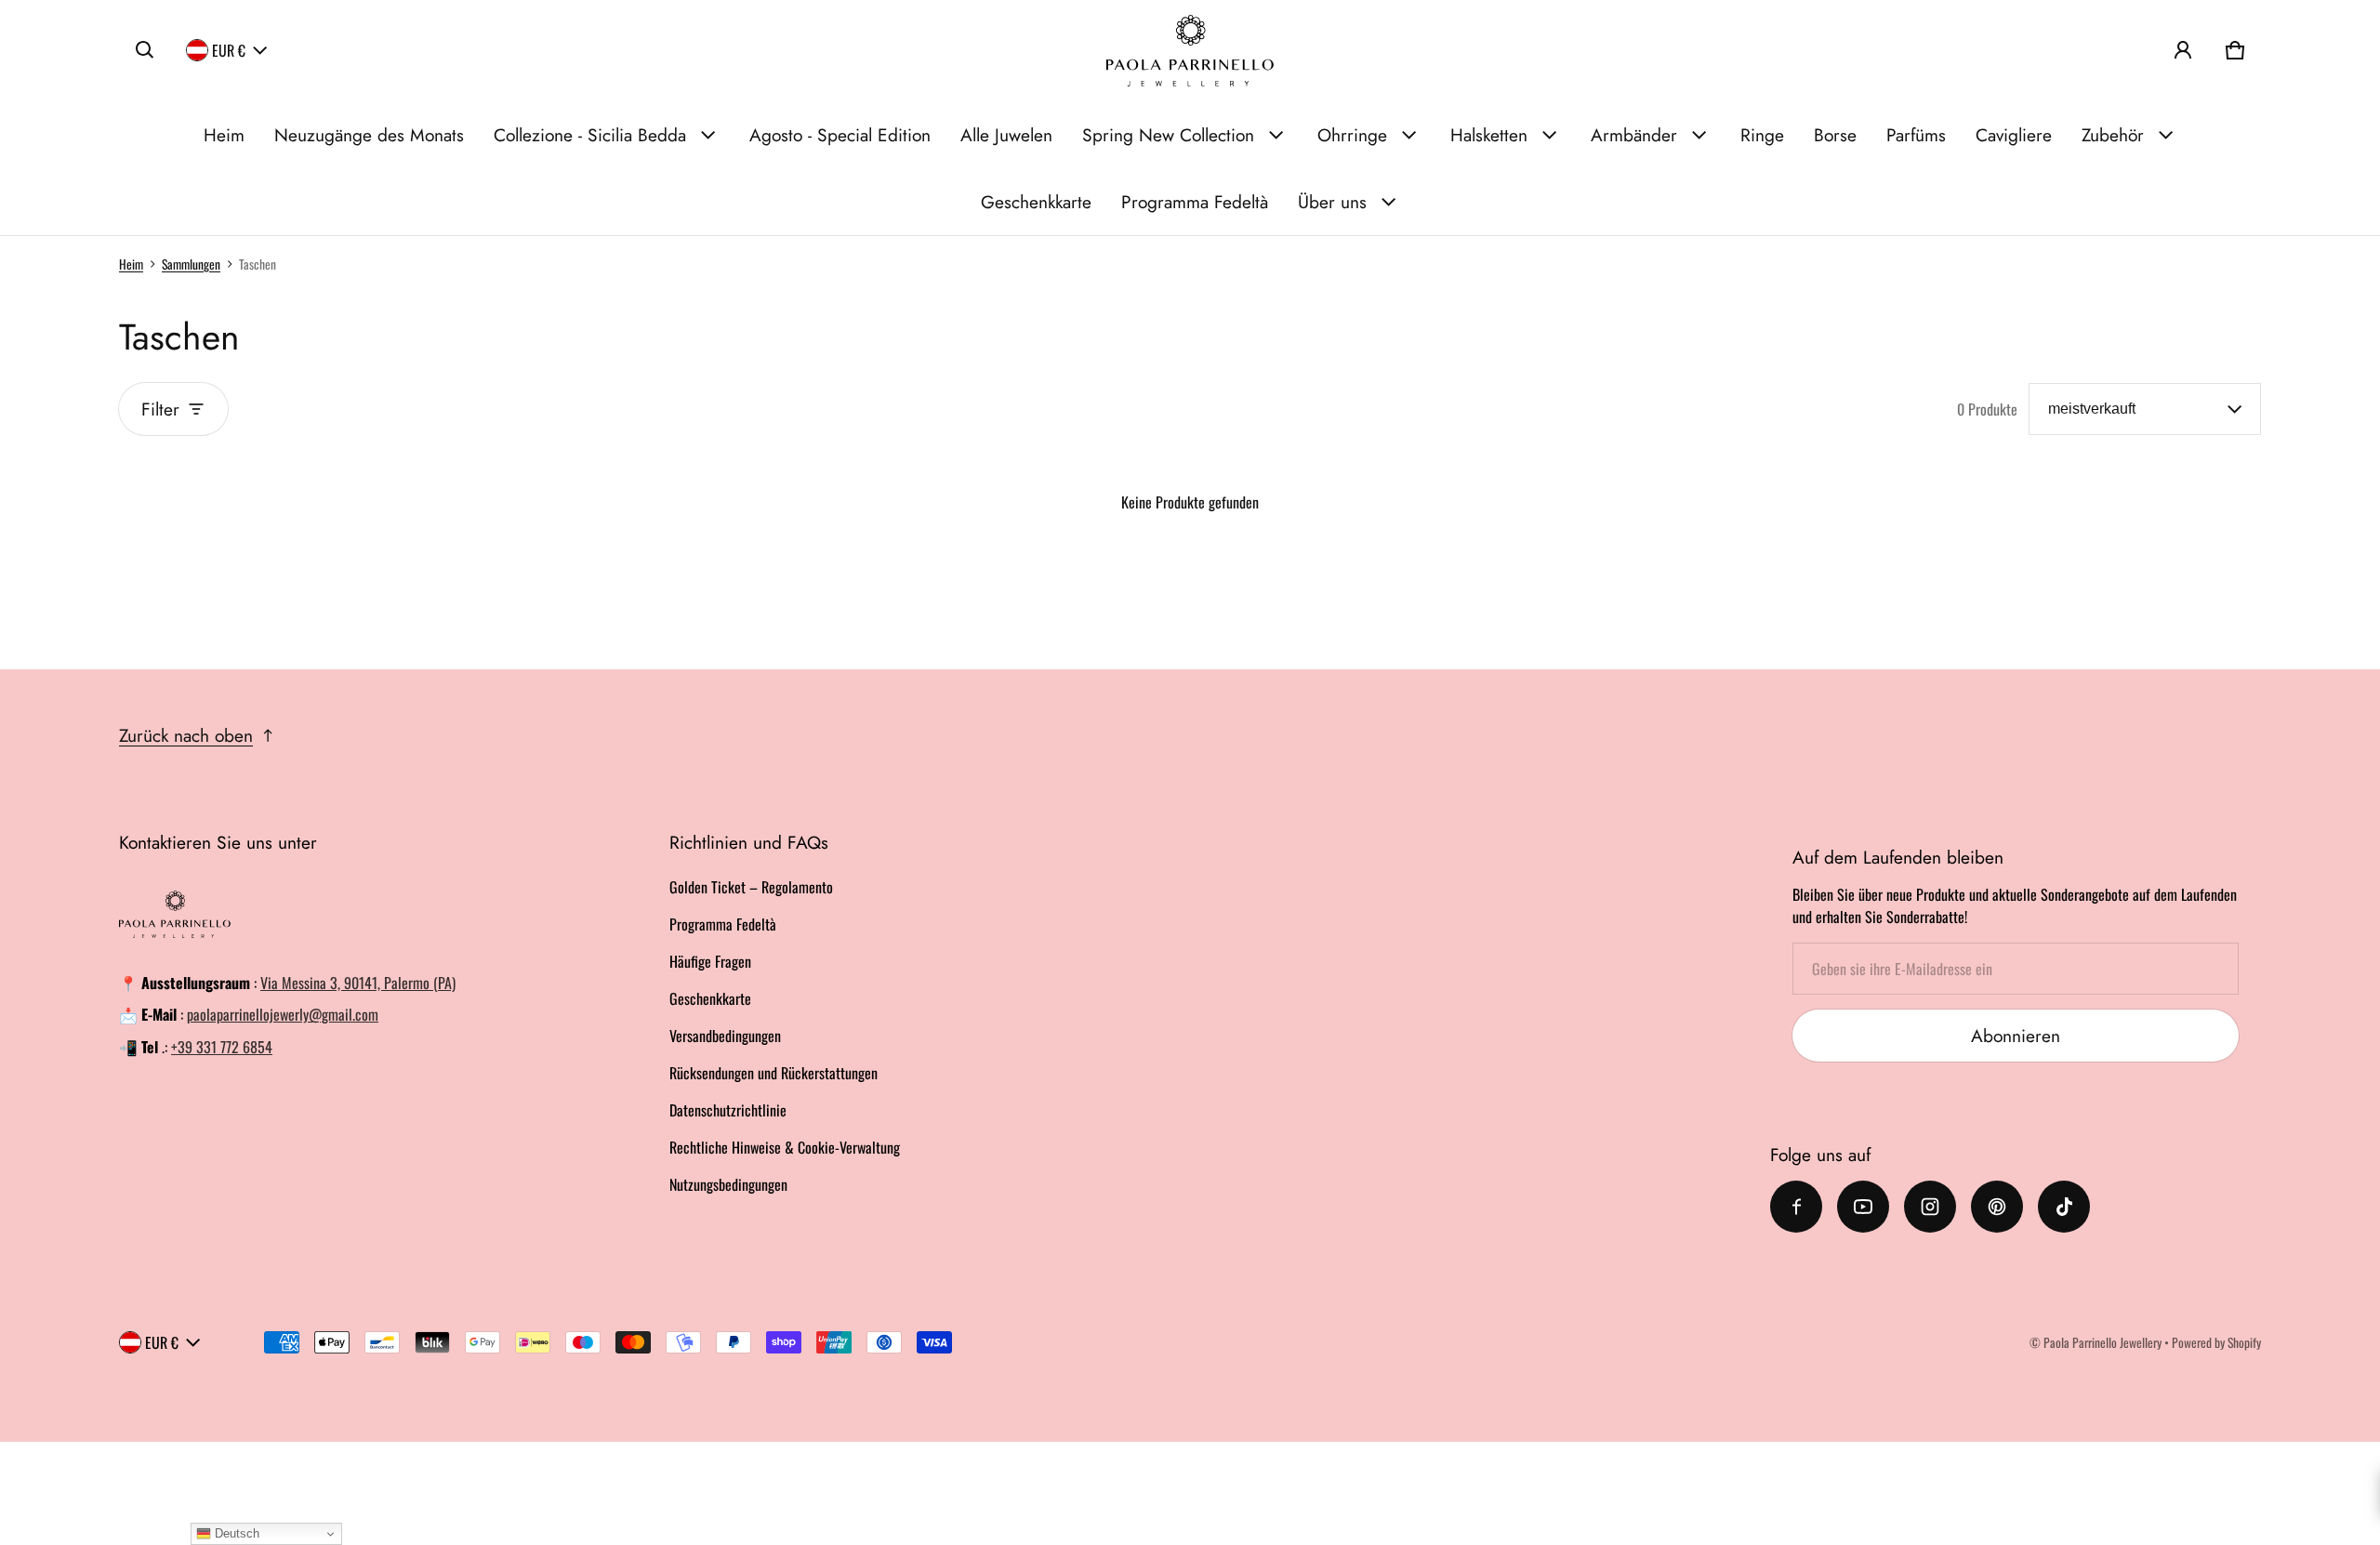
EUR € (229, 50)
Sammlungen (191, 264)
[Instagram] (1930, 1207)
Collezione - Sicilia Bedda (590, 135)
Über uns (1332, 202)
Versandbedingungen (725, 1036)
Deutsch (235, 1533)
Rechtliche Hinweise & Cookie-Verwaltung (785, 1147)
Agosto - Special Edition (840, 135)
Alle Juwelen (1006, 135)
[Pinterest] (1997, 1207)
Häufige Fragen (710, 961)
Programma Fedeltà (1195, 202)
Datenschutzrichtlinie (728, 1110)
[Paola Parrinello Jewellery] (1190, 51)
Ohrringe (1352, 135)
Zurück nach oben (186, 735)
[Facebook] (1796, 1207)
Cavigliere (2014, 135)
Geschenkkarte (1036, 202)
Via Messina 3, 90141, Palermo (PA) (358, 983)
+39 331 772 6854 (222, 1047)
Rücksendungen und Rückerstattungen (773, 1073)
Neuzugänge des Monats (369, 135)
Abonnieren (2016, 1036)
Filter (160, 409)
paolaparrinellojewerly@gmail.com (283, 1014)
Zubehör (2113, 135)
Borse (1835, 135)
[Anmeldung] (2183, 50)
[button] (145, 50)
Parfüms (1916, 135)
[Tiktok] (2064, 1207)
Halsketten (1489, 135)
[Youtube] (1863, 1207)
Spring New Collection (1168, 135)
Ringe (1762, 135)
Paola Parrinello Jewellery (2102, 1342)
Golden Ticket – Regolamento (751, 887)
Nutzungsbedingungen (728, 1184)
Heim (224, 135)
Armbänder (1634, 135)
